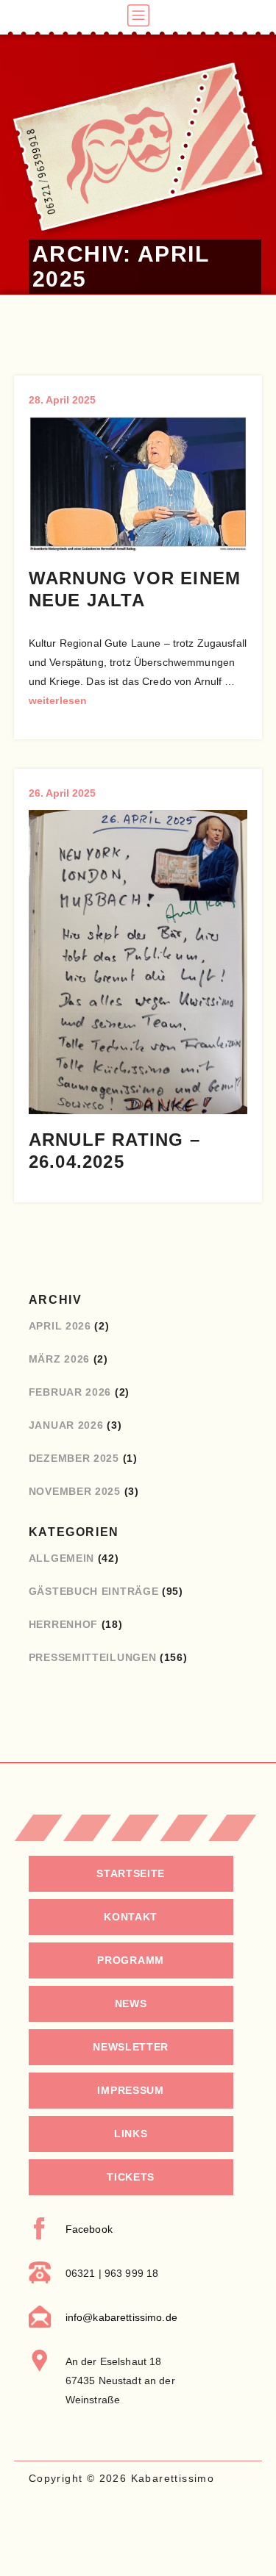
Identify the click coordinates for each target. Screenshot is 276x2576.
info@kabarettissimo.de (121, 2317)
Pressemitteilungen (93, 1657)
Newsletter (131, 2047)
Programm (131, 1960)
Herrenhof (63, 1624)
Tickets (131, 2177)
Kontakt (131, 1917)
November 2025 (75, 1491)
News (131, 2003)
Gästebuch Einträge (94, 1591)
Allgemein (61, 1558)
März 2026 (59, 1359)
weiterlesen (58, 700)
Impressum (130, 2090)
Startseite (131, 1873)
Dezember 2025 (74, 1458)
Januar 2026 (66, 1425)
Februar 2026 (70, 1392)
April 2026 (60, 1326)
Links (131, 2134)
